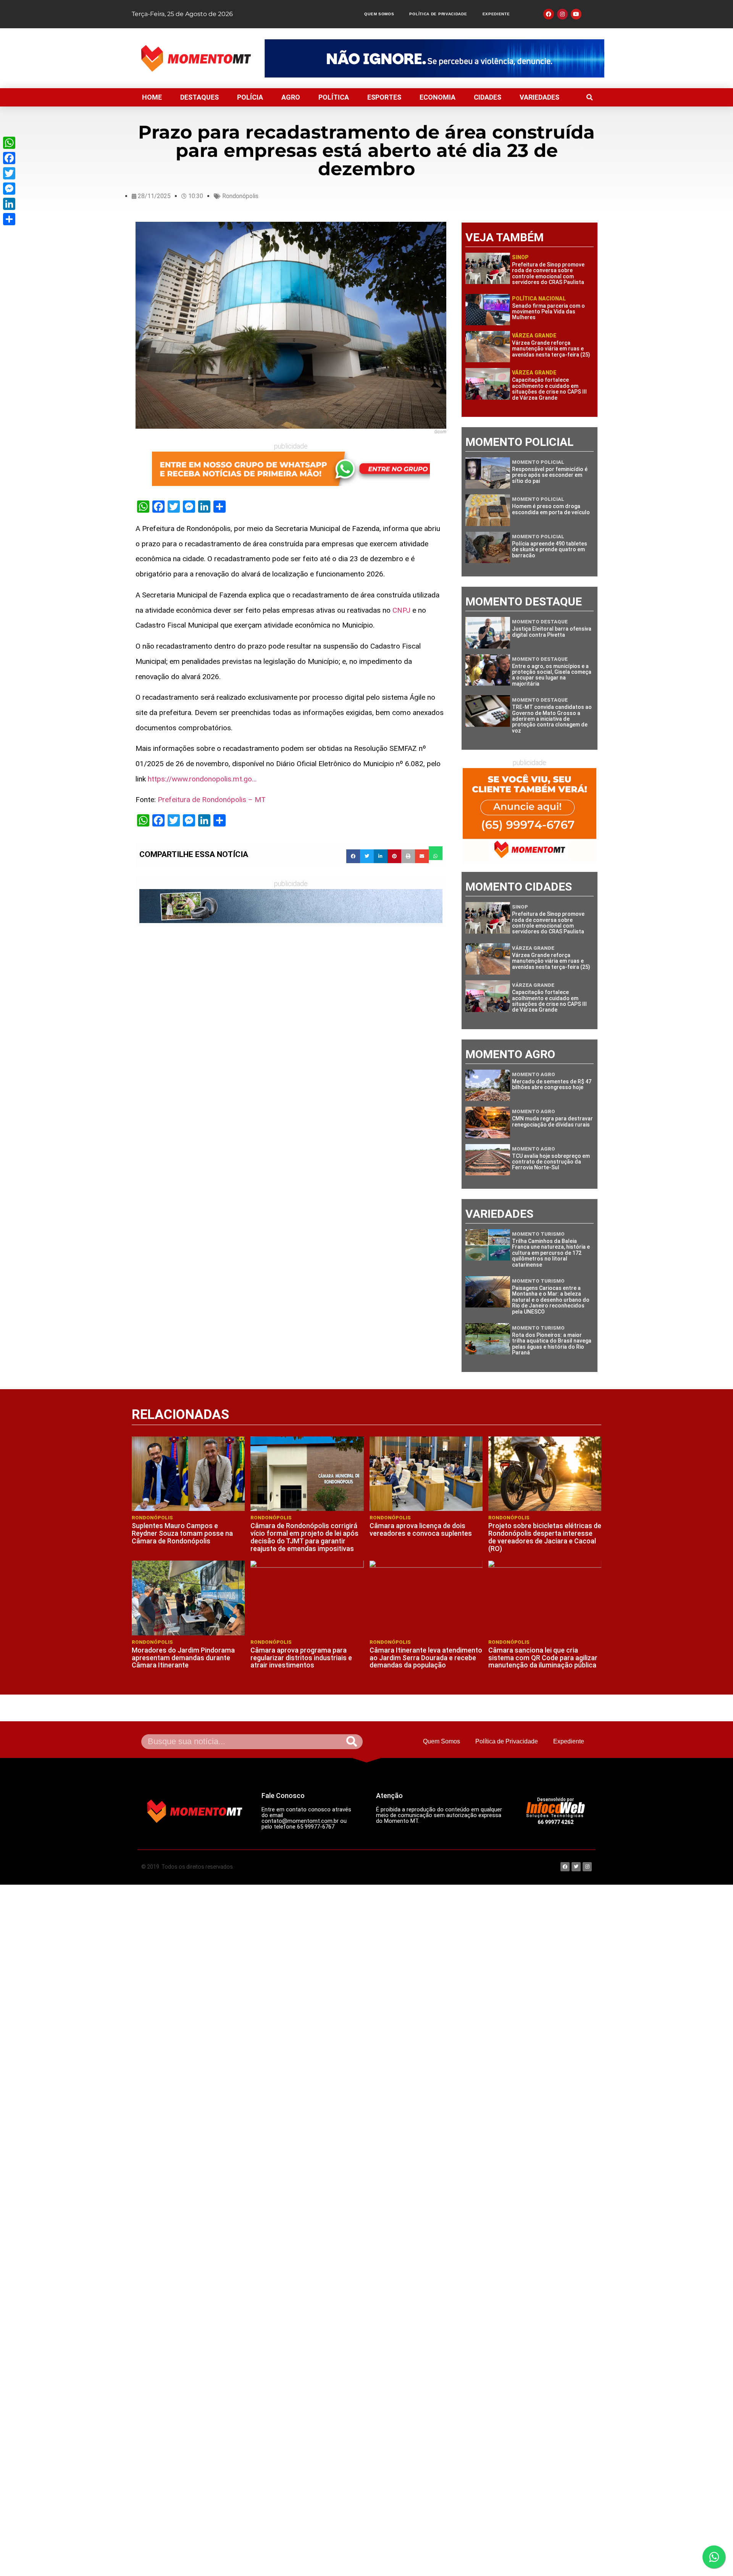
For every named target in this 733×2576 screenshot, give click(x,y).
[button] (589, 97)
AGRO (291, 97)
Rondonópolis (240, 196)
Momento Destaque (540, 622)
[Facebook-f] (549, 14)
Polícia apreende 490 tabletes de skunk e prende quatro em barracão (550, 550)
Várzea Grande (534, 336)
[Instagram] (562, 14)
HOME (152, 97)
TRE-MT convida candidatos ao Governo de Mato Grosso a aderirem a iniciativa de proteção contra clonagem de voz (552, 719)
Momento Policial (538, 462)
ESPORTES (384, 97)
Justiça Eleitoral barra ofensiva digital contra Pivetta (552, 632)
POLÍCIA (250, 97)
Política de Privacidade (438, 14)
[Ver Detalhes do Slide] (434, 58)
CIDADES (488, 97)
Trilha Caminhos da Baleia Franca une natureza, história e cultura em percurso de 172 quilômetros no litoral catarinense (551, 1253)
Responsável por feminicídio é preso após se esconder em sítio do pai (550, 475)
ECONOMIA (438, 97)
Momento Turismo (538, 1234)
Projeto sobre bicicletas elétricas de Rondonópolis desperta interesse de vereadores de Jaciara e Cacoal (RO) (545, 1537)
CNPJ (401, 610)
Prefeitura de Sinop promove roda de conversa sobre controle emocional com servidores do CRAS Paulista (548, 273)
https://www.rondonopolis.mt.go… (202, 779)
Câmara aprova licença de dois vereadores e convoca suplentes (421, 1529)
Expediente (496, 14)
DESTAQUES (199, 97)
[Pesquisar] (352, 1742)
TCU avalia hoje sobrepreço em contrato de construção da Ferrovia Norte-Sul (551, 1162)
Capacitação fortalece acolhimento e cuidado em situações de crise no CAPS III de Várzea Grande (549, 389)
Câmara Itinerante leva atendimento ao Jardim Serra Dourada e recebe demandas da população (426, 1658)
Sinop (520, 257)
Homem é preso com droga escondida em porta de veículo (551, 509)
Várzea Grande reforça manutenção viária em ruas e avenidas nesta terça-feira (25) (551, 349)
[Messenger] (9, 189)
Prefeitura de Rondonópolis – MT (212, 800)
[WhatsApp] (9, 143)
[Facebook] (9, 158)
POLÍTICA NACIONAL (539, 299)
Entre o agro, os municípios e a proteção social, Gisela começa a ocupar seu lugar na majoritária (552, 675)
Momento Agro (534, 1074)
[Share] (9, 219)
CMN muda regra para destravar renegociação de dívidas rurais (552, 1121)
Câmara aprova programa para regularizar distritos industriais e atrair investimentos (301, 1658)
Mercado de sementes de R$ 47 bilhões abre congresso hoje (552, 1084)
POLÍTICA (334, 97)
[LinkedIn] (9, 204)
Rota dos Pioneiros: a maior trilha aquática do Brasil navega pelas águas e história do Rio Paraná (552, 1344)
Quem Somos (379, 14)
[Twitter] (9, 173)
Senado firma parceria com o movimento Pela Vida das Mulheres (548, 312)
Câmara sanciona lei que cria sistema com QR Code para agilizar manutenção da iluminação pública (543, 1658)
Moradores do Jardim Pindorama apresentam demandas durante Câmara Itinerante (183, 1658)
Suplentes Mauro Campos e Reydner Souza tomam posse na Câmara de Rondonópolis (182, 1533)
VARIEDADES (539, 97)
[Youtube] (576, 14)
